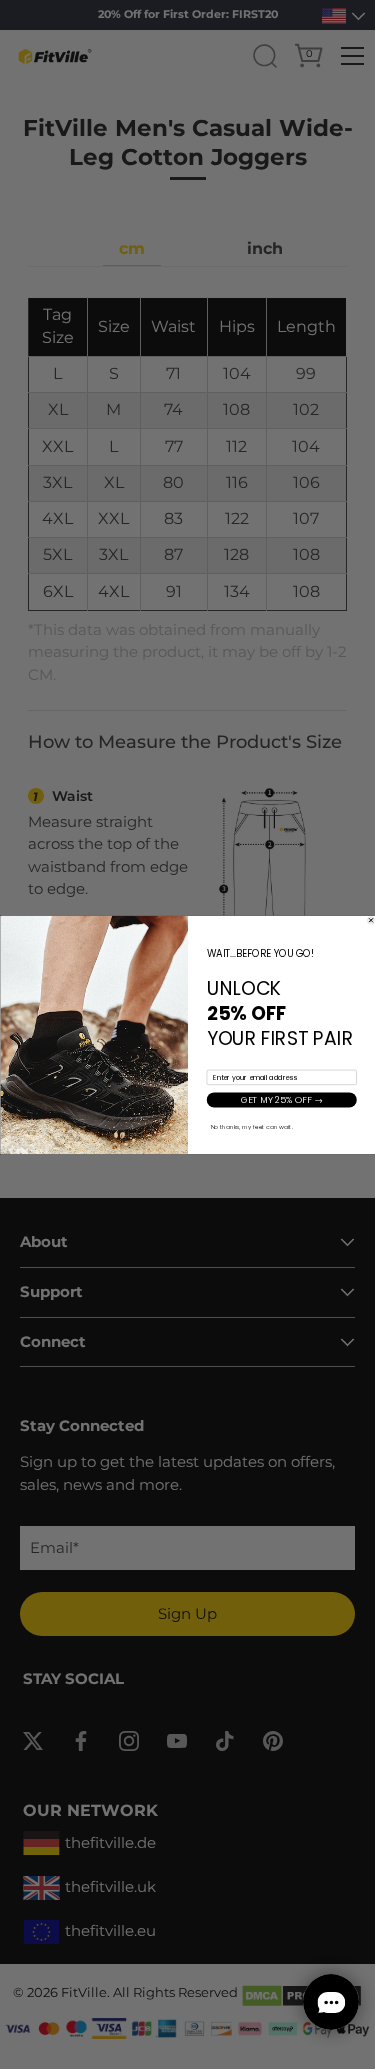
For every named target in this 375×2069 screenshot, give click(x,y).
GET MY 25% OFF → (281, 1099)
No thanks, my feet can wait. (251, 1126)
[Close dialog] (370, 919)
